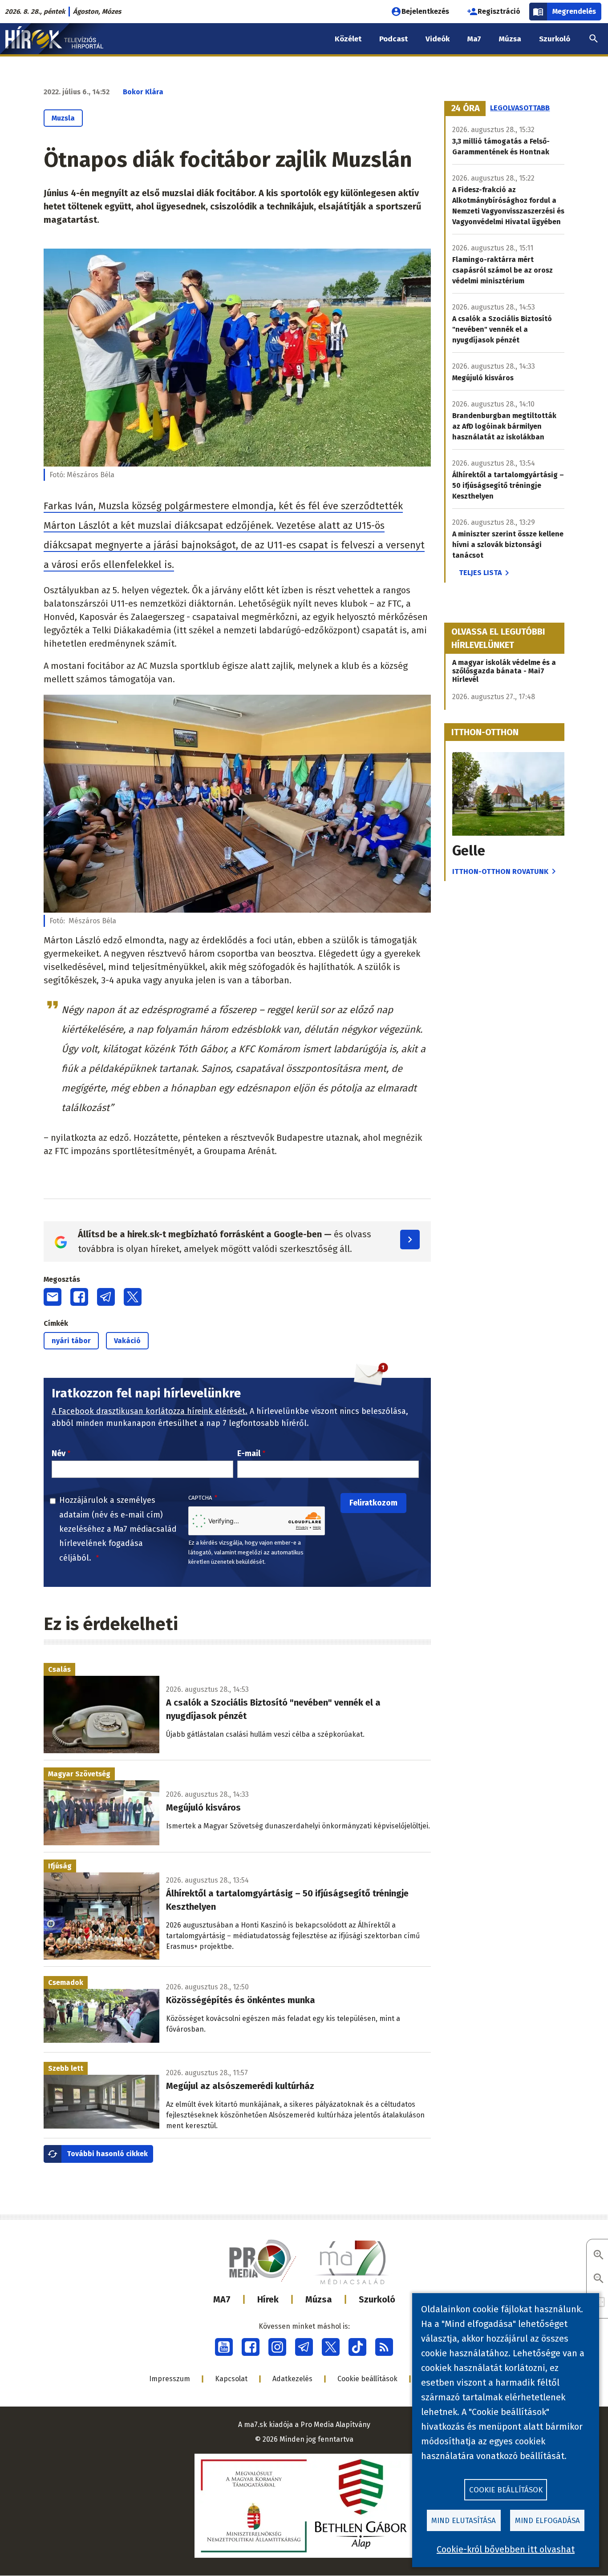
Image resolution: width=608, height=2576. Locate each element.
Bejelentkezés (425, 11)
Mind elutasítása (464, 2521)
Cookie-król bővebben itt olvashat (506, 2549)
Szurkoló (377, 2299)
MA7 (222, 2299)
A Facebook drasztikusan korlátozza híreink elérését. (150, 1411)
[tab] (466, 109)
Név (59, 1453)
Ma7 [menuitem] (474, 39)
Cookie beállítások (367, 2379)
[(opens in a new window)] (224, 2347)
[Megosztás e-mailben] (53, 1297)
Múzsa (319, 2299)
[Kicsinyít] (599, 2279)
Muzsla (63, 118)
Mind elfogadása (547, 2521)
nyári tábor (71, 1341)
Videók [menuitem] (438, 39)
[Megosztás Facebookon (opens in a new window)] (79, 1297)
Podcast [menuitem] (393, 39)
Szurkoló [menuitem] (555, 39)
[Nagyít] (599, 2256)
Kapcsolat (231, 2379)
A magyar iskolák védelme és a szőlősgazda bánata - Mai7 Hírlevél (504, 671)
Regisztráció (499, 11)
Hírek (268, 2299)
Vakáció (127, 1341)
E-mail (249, 1453)
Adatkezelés (292, 2379)
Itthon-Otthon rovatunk (500, 871)
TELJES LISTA (480, 573)
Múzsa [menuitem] (510, 39)
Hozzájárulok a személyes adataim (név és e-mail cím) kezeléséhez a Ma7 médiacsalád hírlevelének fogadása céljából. (118, 1529)
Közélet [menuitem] (348, 39)
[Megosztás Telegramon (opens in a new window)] (106, 1297)
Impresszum (170, 2379)
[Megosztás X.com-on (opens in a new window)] (133, 1297)
